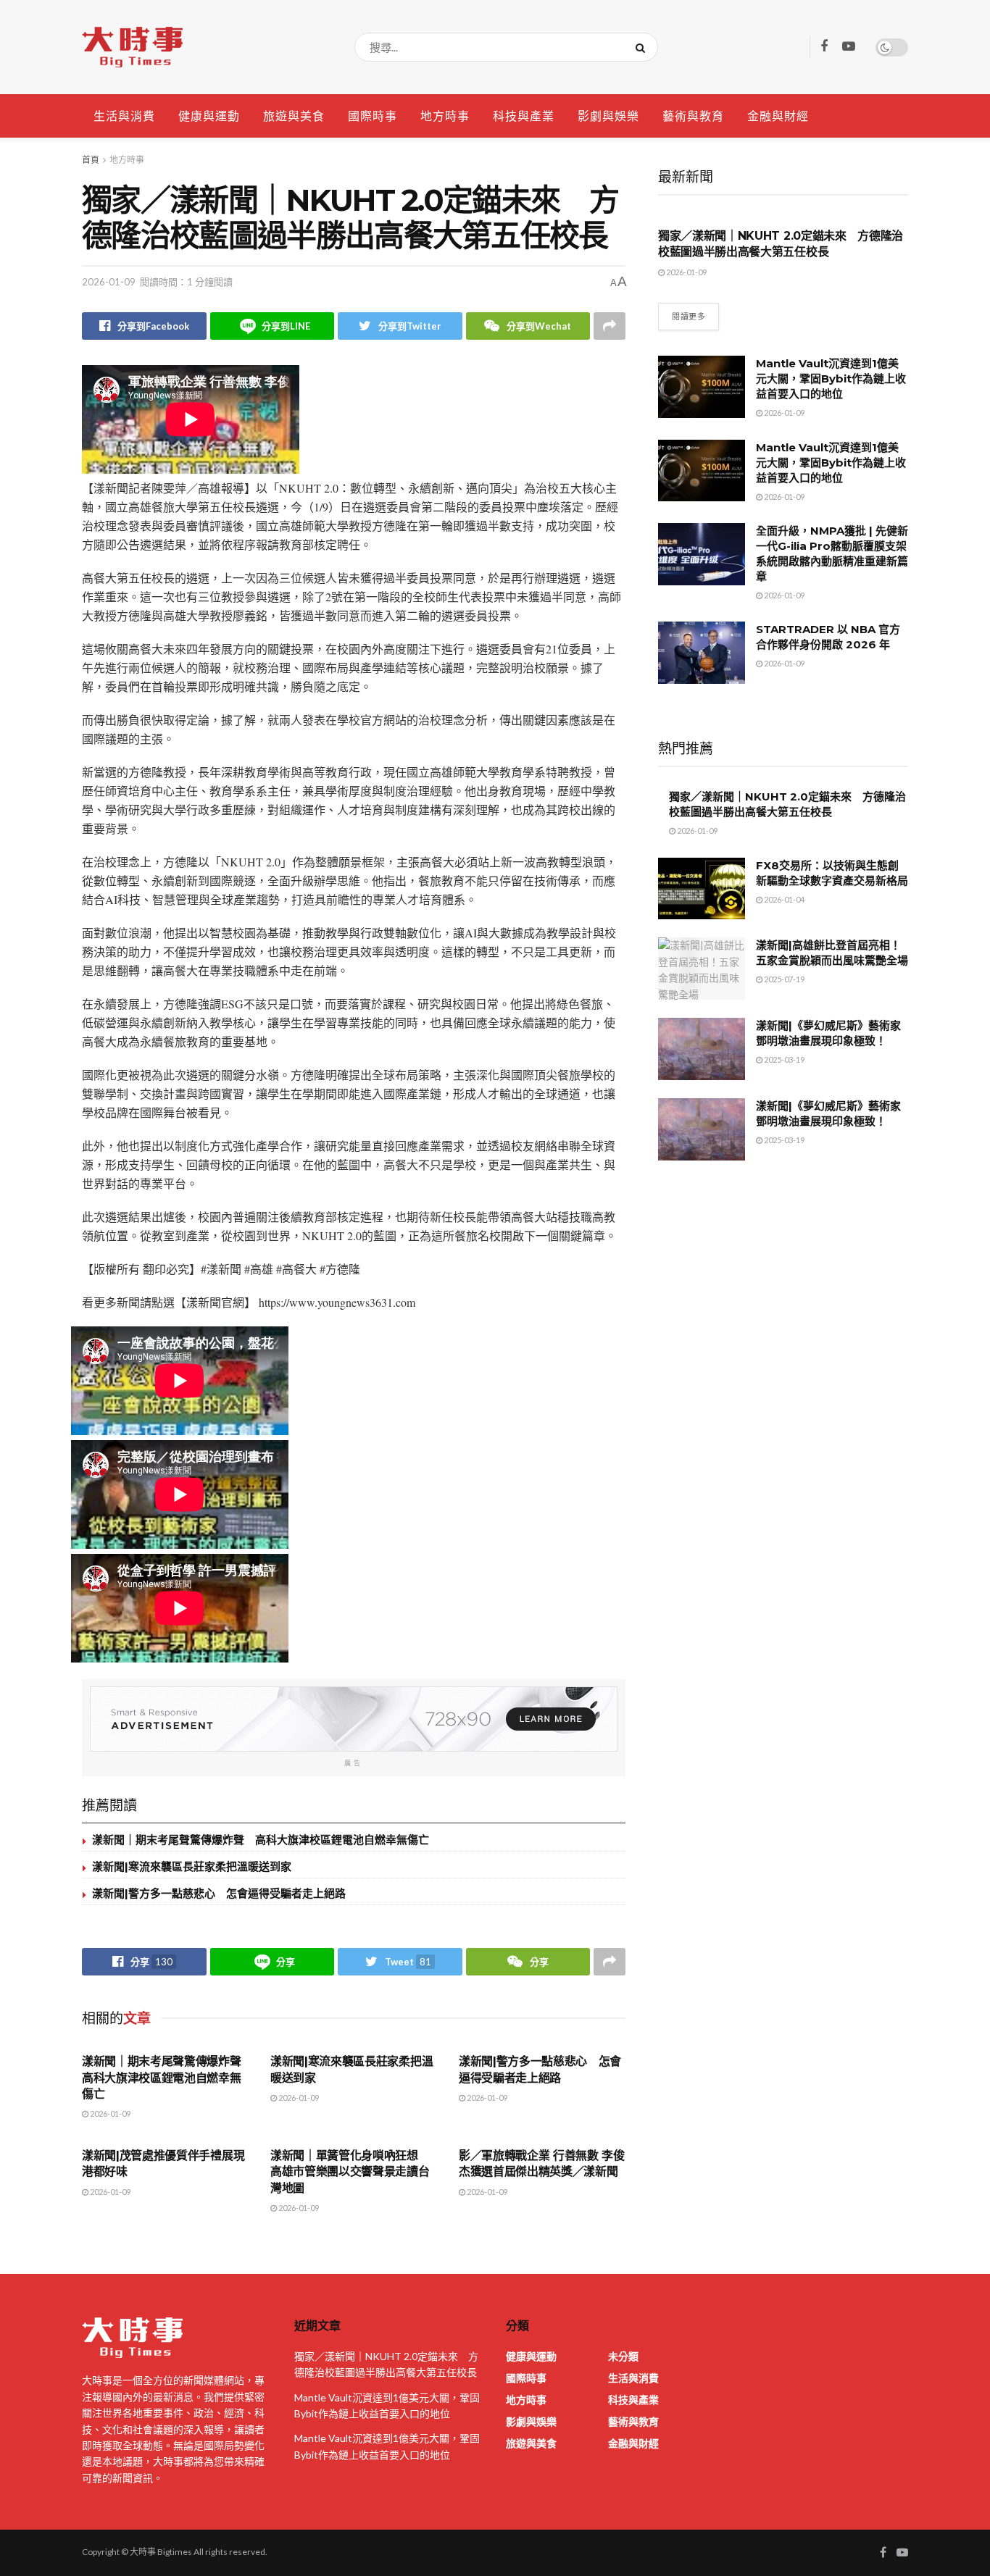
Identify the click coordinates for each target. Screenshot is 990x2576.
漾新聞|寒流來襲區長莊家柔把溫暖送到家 (192, 1866)
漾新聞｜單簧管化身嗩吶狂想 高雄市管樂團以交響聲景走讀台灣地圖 (350, 2172)
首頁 (91, 160)
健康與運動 (209, 116)
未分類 (623, 2356)
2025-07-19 (783, 979)
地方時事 (445, 116)
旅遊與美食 (294, 116)
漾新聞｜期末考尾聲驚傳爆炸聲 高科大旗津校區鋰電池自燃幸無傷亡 (261, 1840)
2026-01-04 (783, 899)
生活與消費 (124, 116)
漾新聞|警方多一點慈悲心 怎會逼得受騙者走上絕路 (219, 1893)
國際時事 (373, 116)
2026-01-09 (109, 282)
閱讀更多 (689, 316)
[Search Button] (643, 47)
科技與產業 (524, 116)
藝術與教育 (693, 116)
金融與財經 (778, 116)
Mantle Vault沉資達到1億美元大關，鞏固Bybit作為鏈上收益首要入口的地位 (831, 379)
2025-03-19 (783, 1059)
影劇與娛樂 (608, 116)
